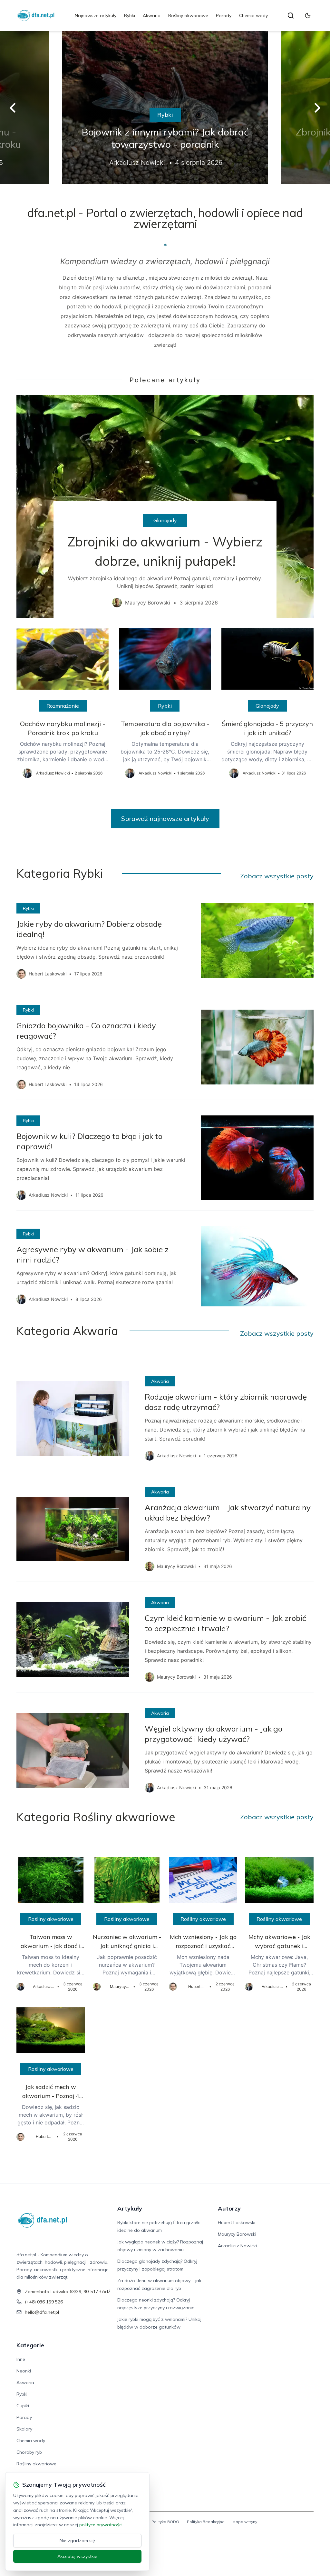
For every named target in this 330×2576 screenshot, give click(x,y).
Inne (21, 2359)
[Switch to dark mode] (308, 15)
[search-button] (291, 15)
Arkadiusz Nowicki (237, 2246)
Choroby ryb (29, 2452)
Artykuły (130, 2208)
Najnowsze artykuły (96, 15)
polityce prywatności (101, 2525)
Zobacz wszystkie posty (277, 876)
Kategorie (30, 2345)
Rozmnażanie (63, 706)
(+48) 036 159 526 (44, 2302)
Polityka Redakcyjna (206, 2522)
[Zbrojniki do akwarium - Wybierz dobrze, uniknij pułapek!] (165, 506)
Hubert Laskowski (237, 2222)
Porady (224, 15)
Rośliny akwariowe (188, 15)
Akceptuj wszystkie (77, 2556)
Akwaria (152, 15)
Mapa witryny (245, 2522)
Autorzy (229, 2208)
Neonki (24, 2371)
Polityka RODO (165, 2522)
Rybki (130, 15)
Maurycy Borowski (237, 2234)
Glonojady (165, 520)
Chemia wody (253, 15)
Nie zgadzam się (77, 2541)
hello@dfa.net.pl (42, 2312)
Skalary (24, 2429)
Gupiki (23, 2406)
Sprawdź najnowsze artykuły (165, 819)
